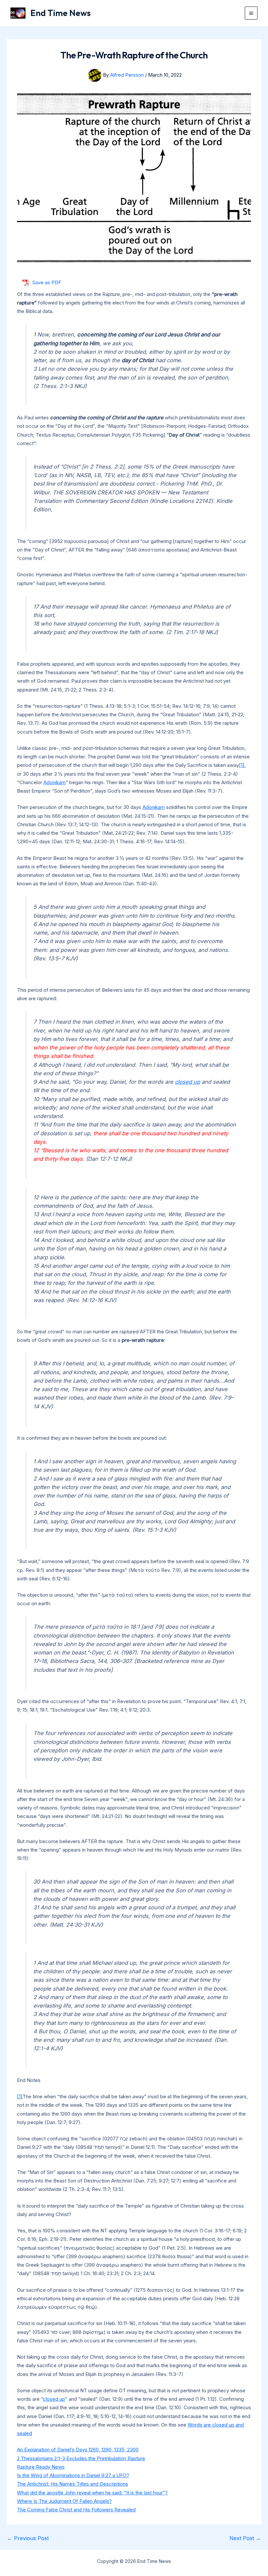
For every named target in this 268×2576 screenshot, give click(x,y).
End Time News (60, 13)
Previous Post (28, 2538)
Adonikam (55, 782)
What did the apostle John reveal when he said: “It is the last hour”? (92, 2493)
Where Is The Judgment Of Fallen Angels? (64, 2501)
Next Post (245, 2538)
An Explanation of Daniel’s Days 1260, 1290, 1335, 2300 (78, 2450)
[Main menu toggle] (251, 13)
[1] (242, 765)
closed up (187, 1082)
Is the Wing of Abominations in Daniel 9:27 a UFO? (73, 2475)
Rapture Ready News (41, 2467)
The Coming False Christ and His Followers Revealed (76, 2510)
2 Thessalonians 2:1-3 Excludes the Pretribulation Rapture (81, 2458)
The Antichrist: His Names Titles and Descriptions (73, 2484)
